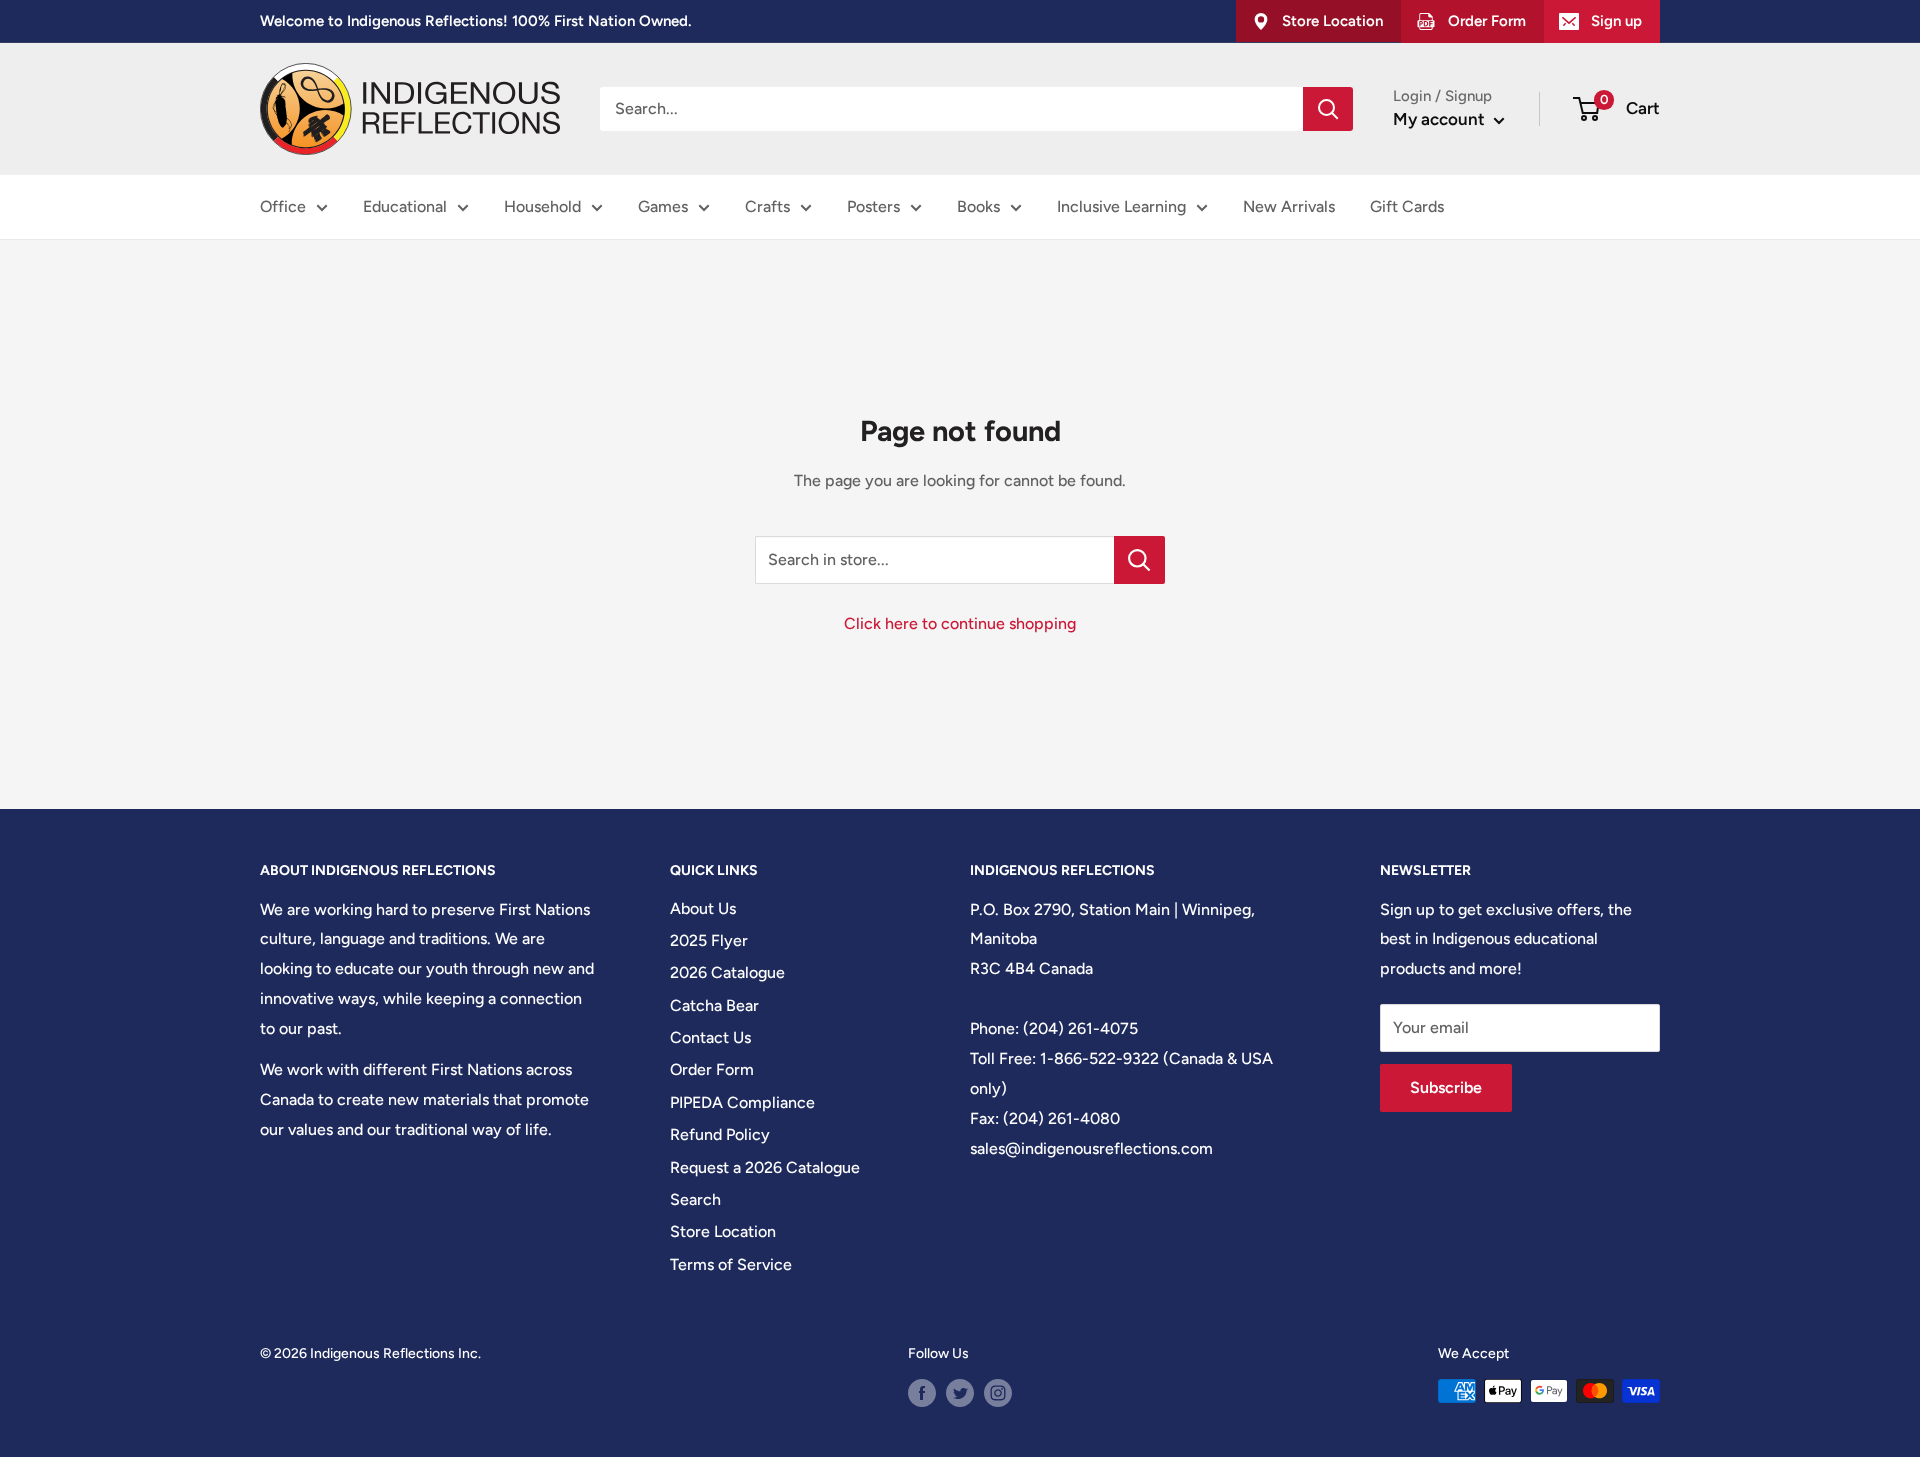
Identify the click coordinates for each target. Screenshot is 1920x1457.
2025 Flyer (709, 940)
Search (695, 1199)
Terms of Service (731, 1264)
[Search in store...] (1139, 560)
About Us (703, 908)
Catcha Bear (714, 1005)
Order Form (712, 1069)
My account (1441, 119)
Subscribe (1446, 1087)
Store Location (723, 1231)
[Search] (1328, 109)
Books (978, 206)
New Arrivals (1289, 206)
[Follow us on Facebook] (922, 1393)
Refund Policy (720, 1134)
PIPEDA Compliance (742, 1102)
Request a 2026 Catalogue (765, 1167)
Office (283, 206)
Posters (873, 206)
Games (663, 206)
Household (542, 206)
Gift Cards (1407, 206)
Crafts (767, 206)
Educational (405, 206)
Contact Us (710, 1037)
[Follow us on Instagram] (998, 1393)
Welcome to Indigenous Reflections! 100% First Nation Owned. (475, 21)
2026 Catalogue (727, 972)
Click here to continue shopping (960, 623)
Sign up (1616, 21)
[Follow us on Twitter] (960, 1393)
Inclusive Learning (1121, 206)
